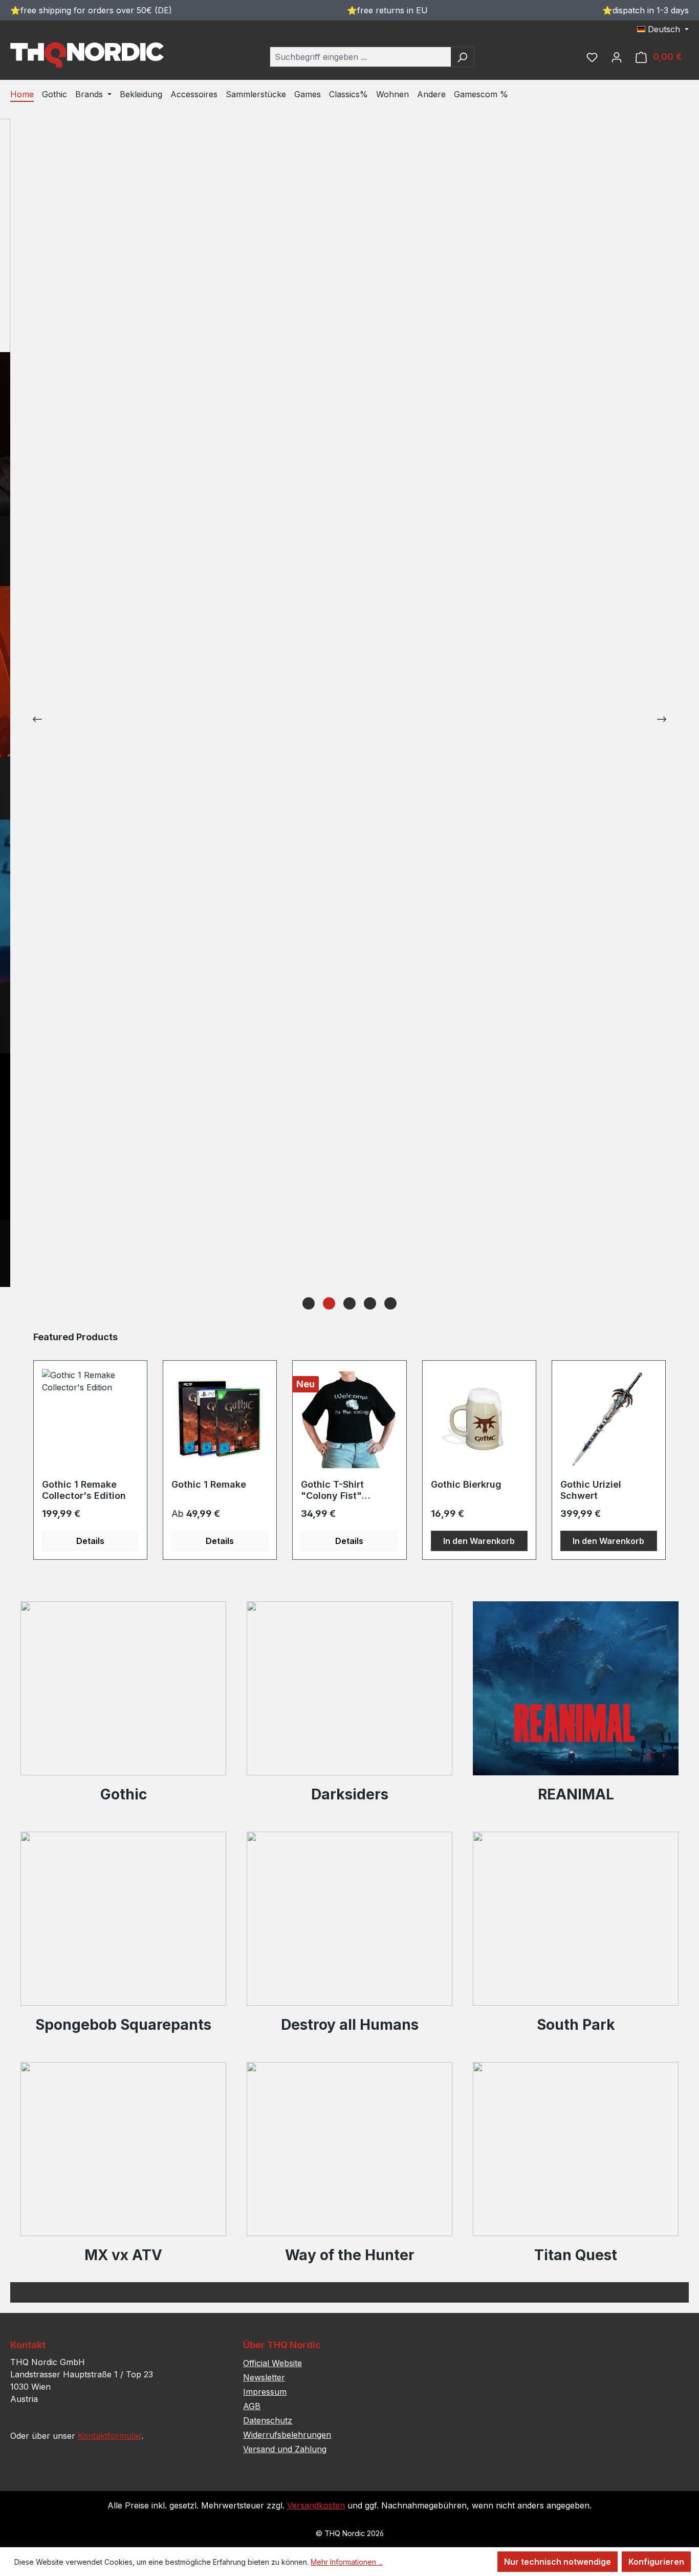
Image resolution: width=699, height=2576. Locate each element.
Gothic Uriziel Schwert (591, 1490)
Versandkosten (316, 2505)
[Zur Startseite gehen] (87, 55)
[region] (349, 1445)
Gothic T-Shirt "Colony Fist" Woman (332, 1490)
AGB (252, 2406)
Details (90, 1541)
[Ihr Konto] (617, 57)
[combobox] (360, 57)
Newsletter (264, 2377)
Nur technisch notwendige (558, 2562)
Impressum (265, 2392)
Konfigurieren (656, 2562)
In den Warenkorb (479, 1541)
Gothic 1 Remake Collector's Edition (84, 1490)
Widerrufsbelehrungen (287, 2435)
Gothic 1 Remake (209, 1484)
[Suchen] (462, 57)
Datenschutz (268, 2420)
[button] (309, 1303)
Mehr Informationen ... (347, 2562)
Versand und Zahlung (285, 2449)
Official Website (272, 2363)
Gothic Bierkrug (466, 1484)
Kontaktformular (110, 2436)
